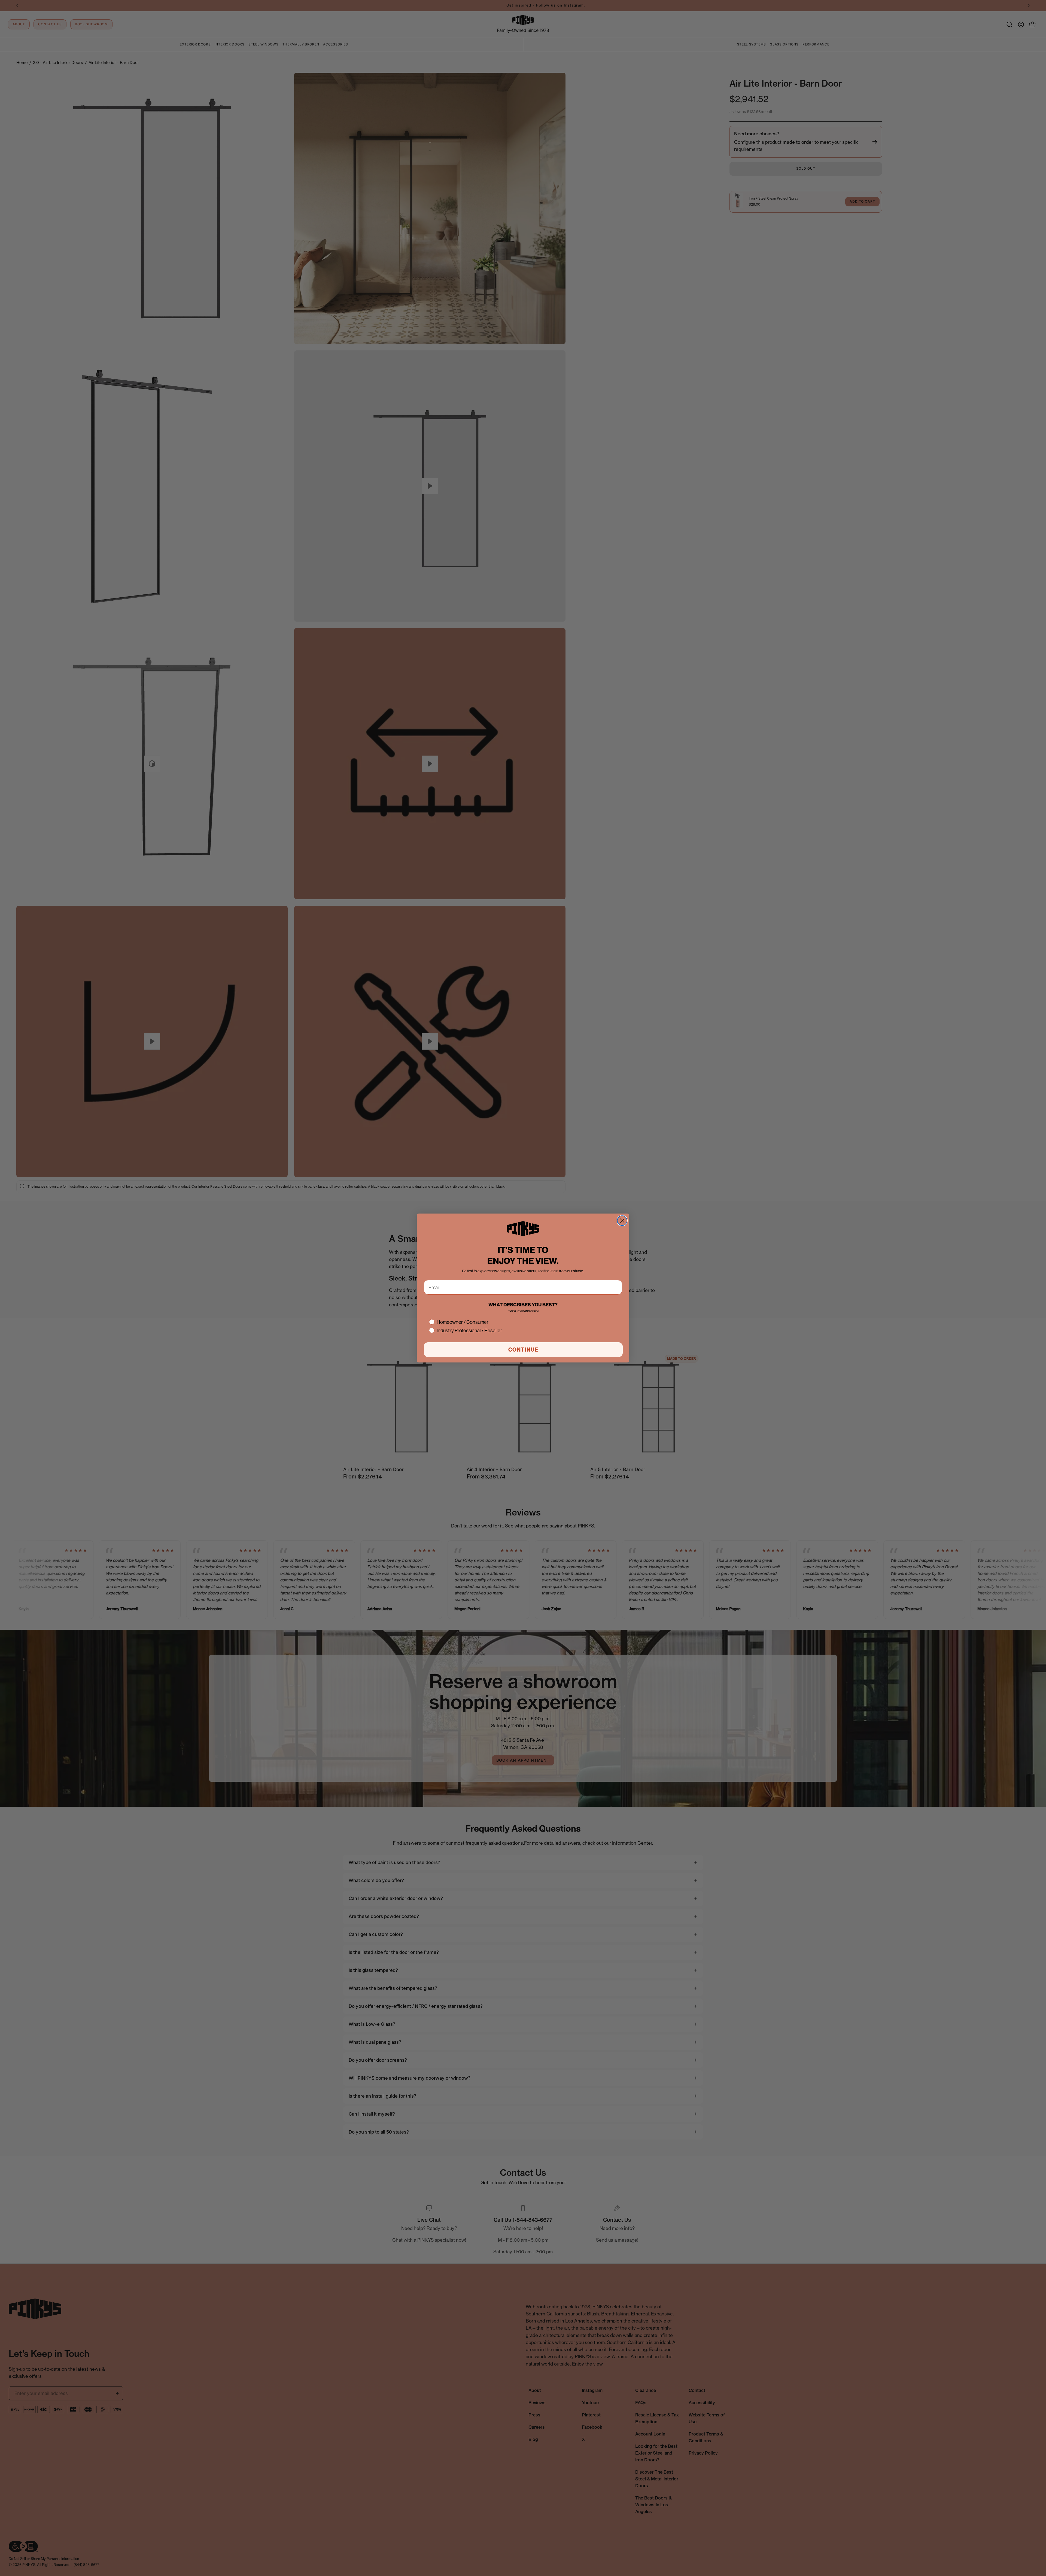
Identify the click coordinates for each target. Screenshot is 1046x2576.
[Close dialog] (622, 1221)
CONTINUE (523, 1350)
